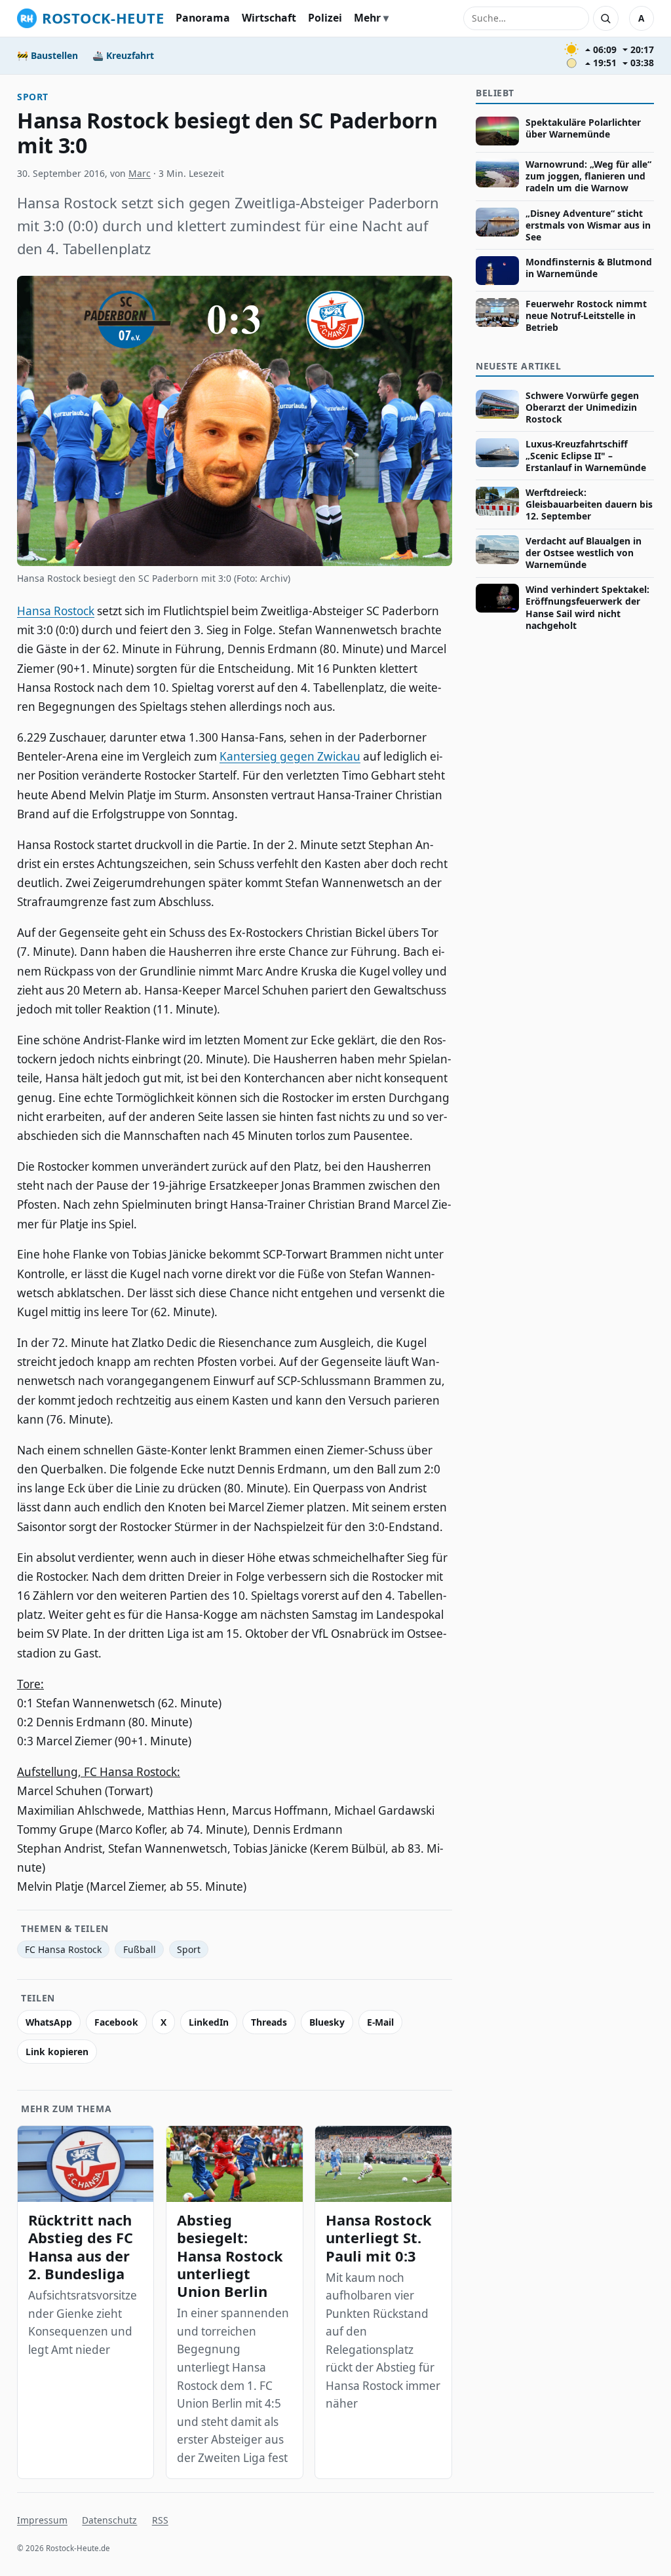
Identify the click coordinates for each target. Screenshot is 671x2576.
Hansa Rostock (56, 611)
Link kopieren (57, 2052)
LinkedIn (209, 2022)
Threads (269, 2022)
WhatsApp (49, 2022)
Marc (140, 173)
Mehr (367, 18)
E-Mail (380, 2022)
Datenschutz (109, 2520)
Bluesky (327, 2022)
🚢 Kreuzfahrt (123, 55)
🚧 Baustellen (48, 55)
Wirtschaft (269, 18)
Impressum (42, 2520)
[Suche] (605, 18)
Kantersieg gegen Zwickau (290, 756)
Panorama (203, 18)
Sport (33, 97)
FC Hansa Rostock (63, 1949)
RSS (160, 2520)
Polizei (325, 18)
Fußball (140, 1949)
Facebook (116, 2022)
